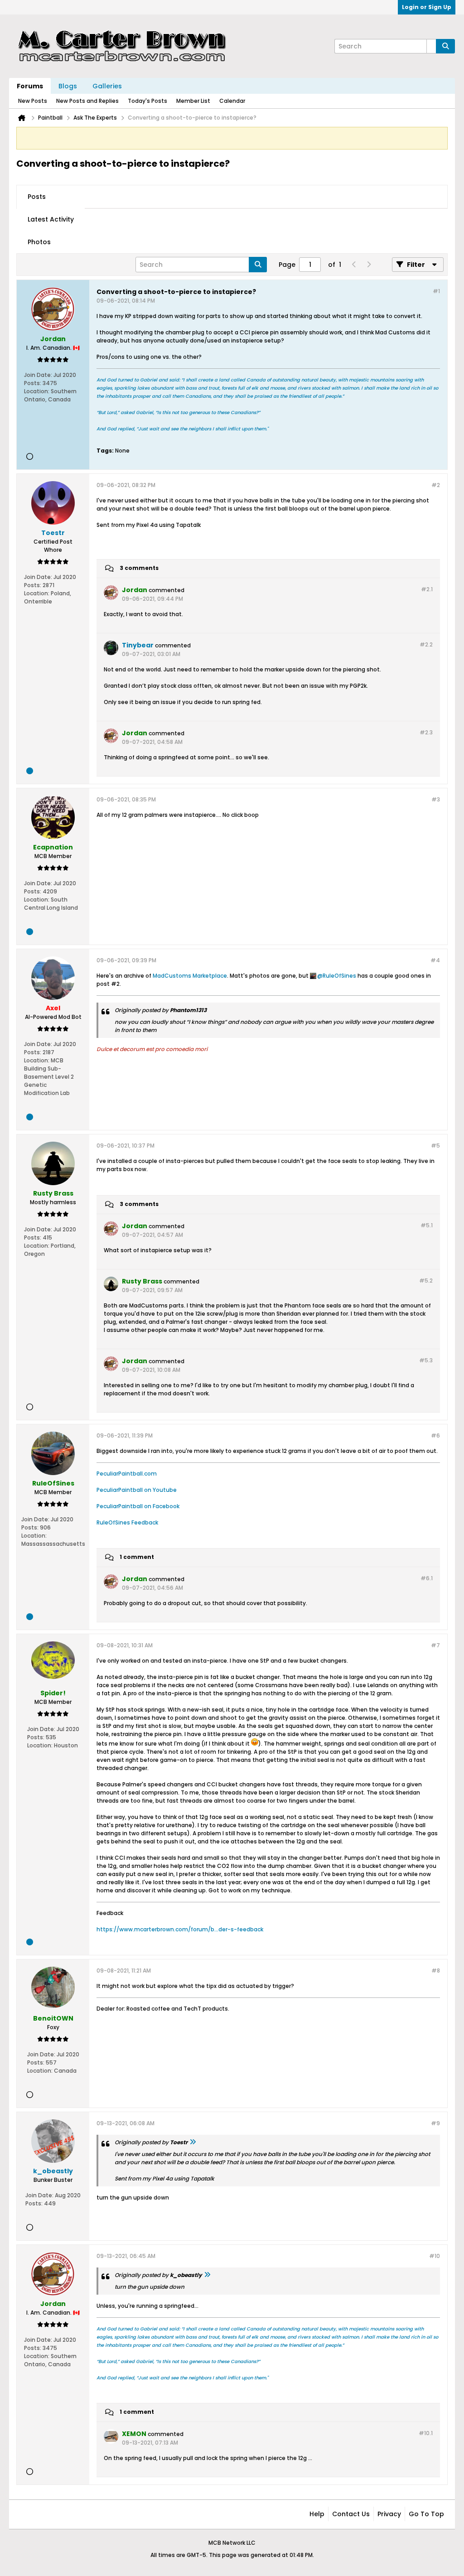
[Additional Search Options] (431, 46)
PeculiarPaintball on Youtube (137, 1490)
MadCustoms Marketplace (190, 976)
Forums (30, 86)
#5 (435, 1146)
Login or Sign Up (427, 7)
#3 (436, 799)
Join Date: (38, 375)
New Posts (33, 101)
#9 (435, 2123)
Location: (37, 391)
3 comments (139, 568)
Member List (193, 101)
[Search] (445, 46)
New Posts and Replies (87, 101)
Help (317, 2514)
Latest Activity (51, 219)
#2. (427, 589)
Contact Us (351, 2514)
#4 (435, 960)
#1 (436, 291)
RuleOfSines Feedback (127, 1522)
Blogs (68, 86)
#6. (427, 1578)
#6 (435, 1435)
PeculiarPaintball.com (127, 1474)
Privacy (389, 2514)
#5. (427, 1225)
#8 (436, 1971)
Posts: (33, 383)
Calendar (232, 101)
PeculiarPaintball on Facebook (138, 1506)
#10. (426, 2433)
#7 (435, 1645)
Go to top (426, 2514)
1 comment (137, 1557)
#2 (436, 485)
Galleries (107, 86)
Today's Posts (147, 101)
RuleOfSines (339, 976)
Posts (37, 197)
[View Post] (193, 2142)
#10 (435, 2256)
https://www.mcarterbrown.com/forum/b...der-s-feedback (180, 1929)
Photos (39, 242)
